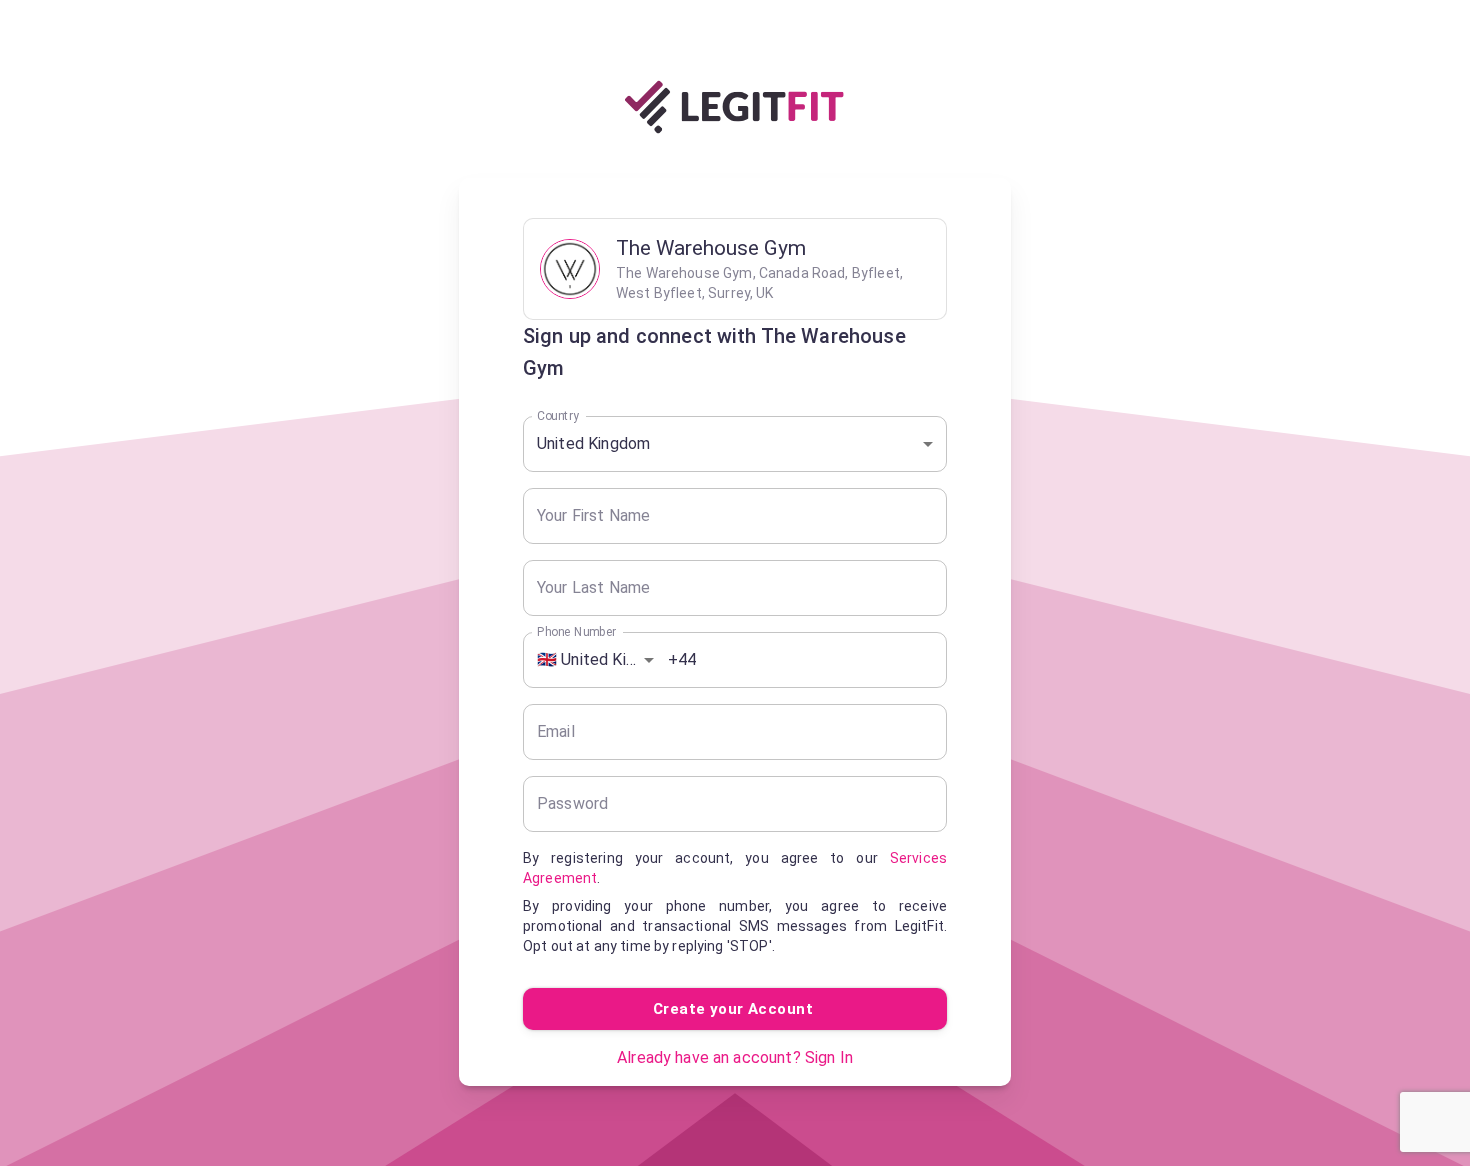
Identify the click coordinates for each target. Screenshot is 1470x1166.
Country (558, 415)
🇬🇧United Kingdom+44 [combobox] (602, 659)
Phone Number (576, 631)
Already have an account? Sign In (735, 1057)
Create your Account (733, 1009)
